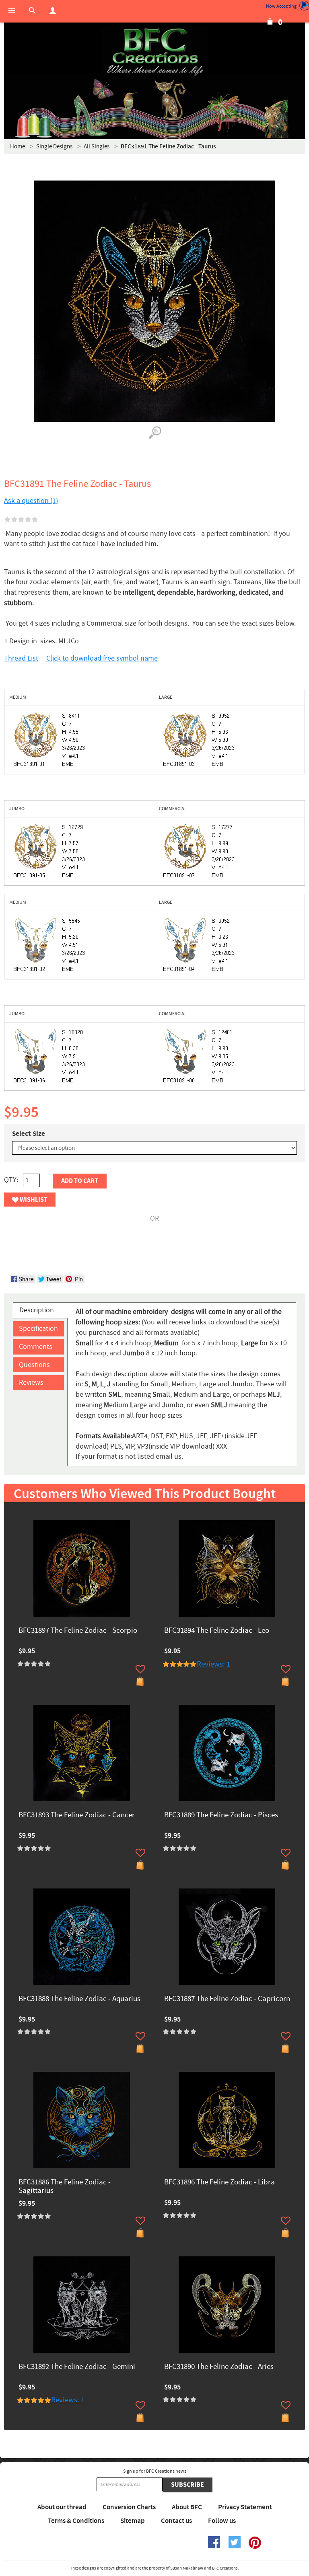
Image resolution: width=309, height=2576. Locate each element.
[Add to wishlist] (140, 1669)
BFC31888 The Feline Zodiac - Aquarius (79, 1999)
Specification (38, 1329)
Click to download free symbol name (102, 658)
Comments (36, 1347)
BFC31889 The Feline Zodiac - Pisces (221, 1816)
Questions (34, 1365)
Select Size (29, 1134)
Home (18, 147)
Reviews (31, 1382)
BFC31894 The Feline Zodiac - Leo (217, 1631)
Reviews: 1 (213, 1664)
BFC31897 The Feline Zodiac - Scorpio (78, 1631)
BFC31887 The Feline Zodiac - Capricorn (227, 1999)
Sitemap (133, 2521)
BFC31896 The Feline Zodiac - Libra (219, 2183)
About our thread (62, 2507)
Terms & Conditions (76, 2521)
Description (37, 1310)
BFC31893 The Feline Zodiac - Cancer (77, 1816)
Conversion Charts (129, 2507)
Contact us (176, 2521)
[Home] (154, 52)
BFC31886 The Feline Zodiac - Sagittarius (65, 2187)
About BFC (187, 2507)
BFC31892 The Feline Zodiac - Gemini (77, 2367)
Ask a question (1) (31, 501)
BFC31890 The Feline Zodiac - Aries (219, 2367)
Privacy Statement (245, 2507)
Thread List (21, 658)
